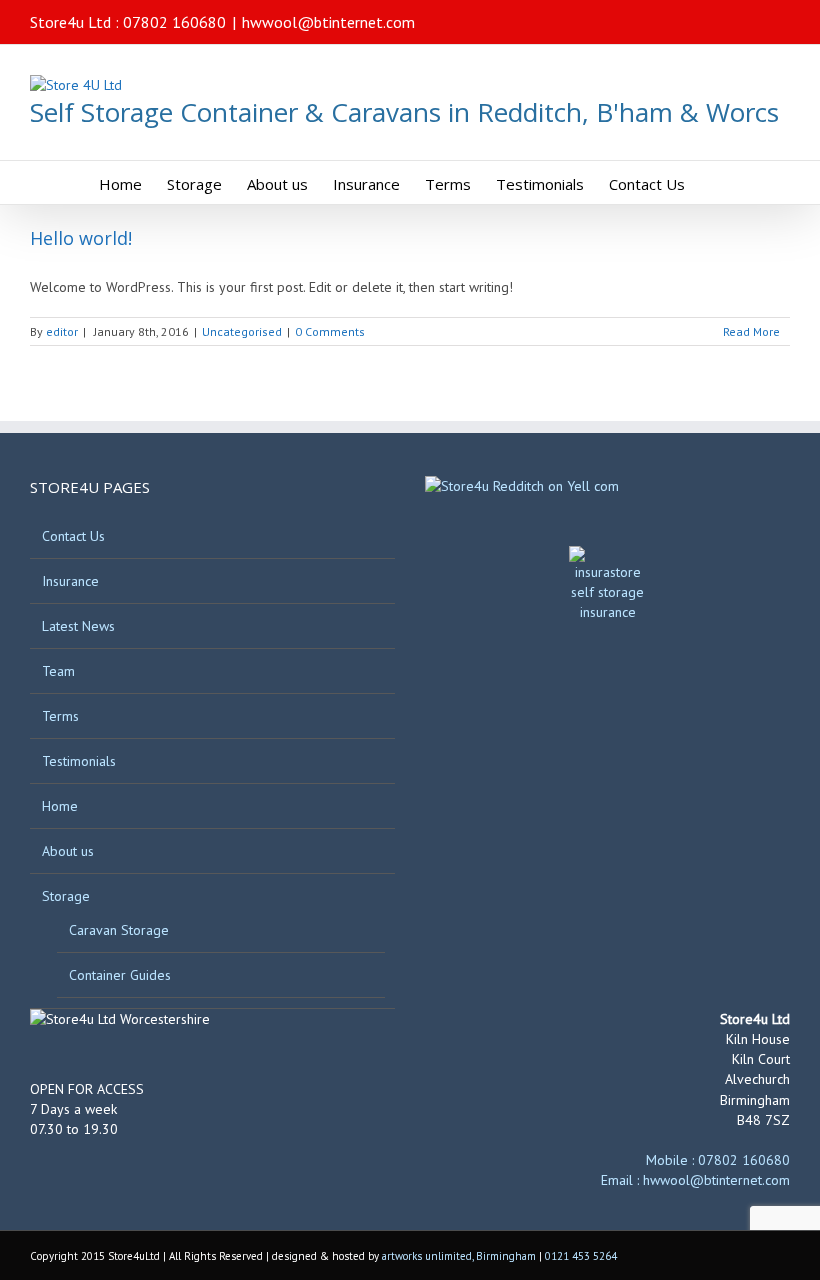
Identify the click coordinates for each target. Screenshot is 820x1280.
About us (68, 851)
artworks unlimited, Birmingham (459, 1256)
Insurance (70, 581)
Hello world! (81, 238)
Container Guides (120, 975)
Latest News (78, 626)
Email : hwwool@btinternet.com (695, 1180)
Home (60, 806)
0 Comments (330, 331)
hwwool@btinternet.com (328, 22)
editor (62, 331)
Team (58, 671)
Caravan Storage (119, 930)
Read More (751, 331)
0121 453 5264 (581, 1256)
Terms (60, 716)
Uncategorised (242, 331)
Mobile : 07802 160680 (718, 1160)
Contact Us (73, 536)
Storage (66, 896)
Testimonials (79, 761)
